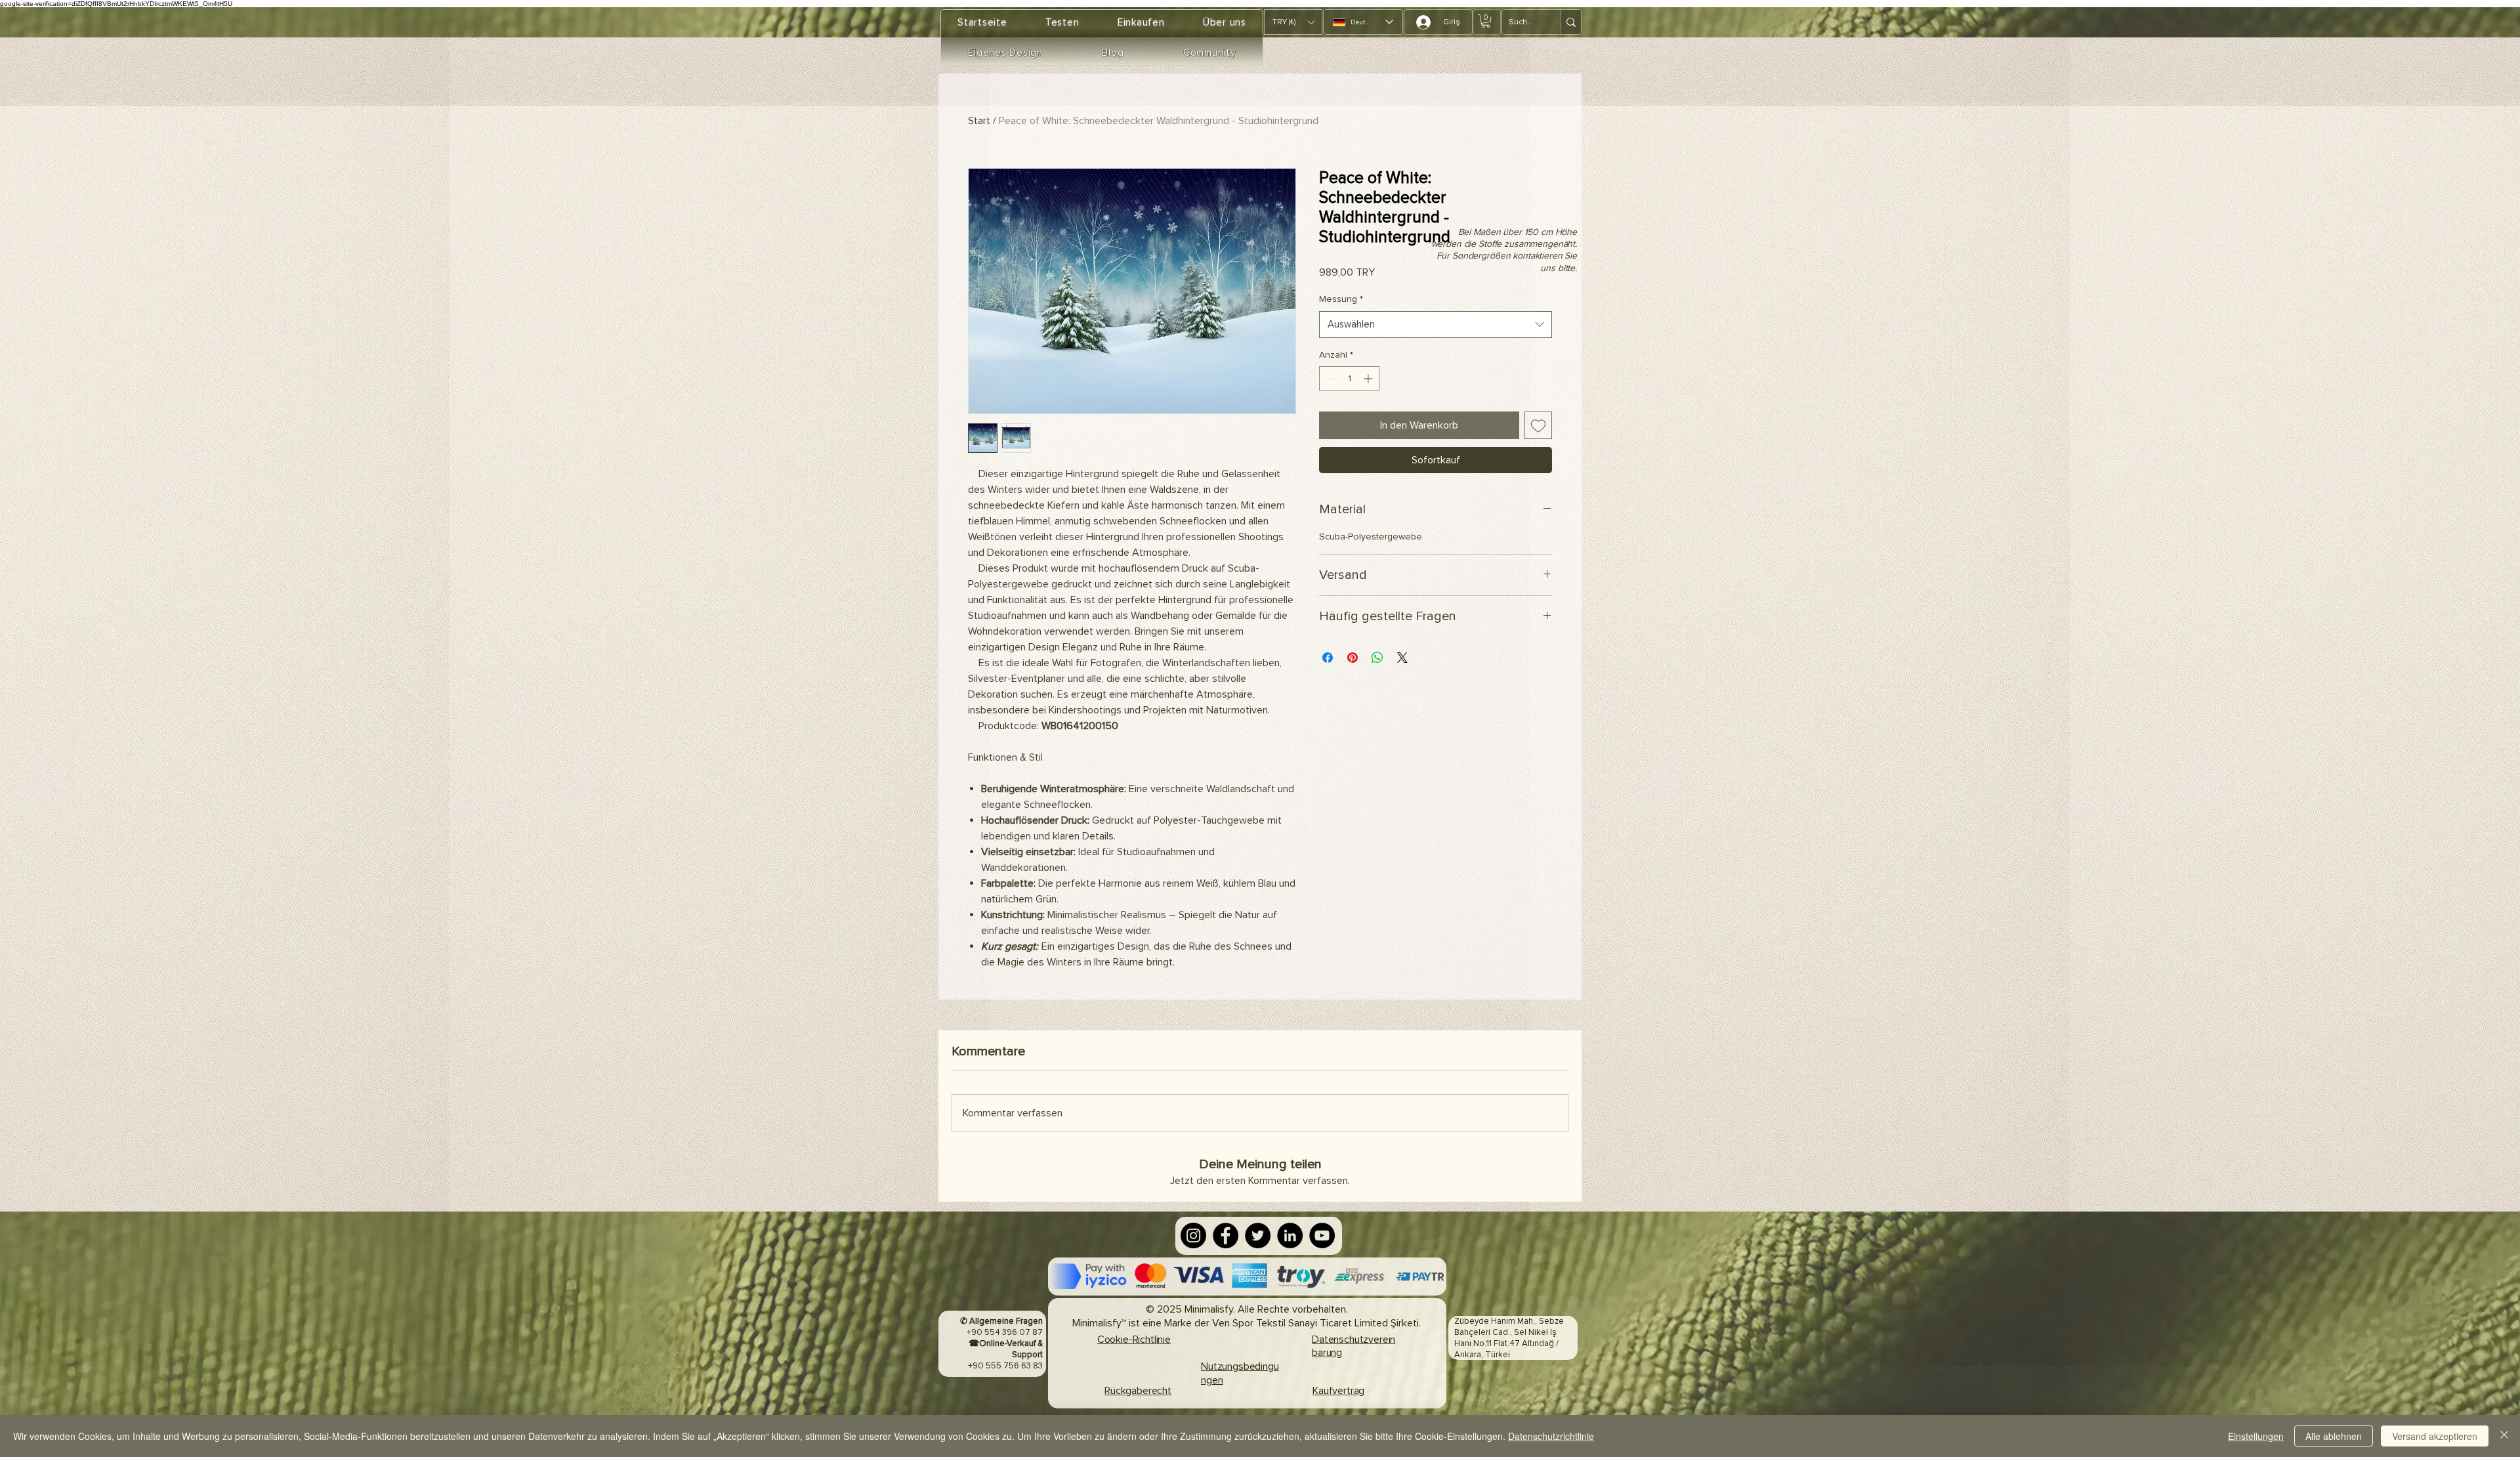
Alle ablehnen (2334, 1436)
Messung (1341, 299)
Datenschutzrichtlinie (1551, 1436)
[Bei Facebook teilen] (1328, 658)
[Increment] (1369, 378)
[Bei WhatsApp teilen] (1377, 658)
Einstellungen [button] (2256, 1436)
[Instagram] (1193, 1235)
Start (979, 121)
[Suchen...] (1571, 22)
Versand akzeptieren (2435, 1436)
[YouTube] (1322, 1235)
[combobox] (1436, 325)
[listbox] (1293, 22)
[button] (1293, 22)
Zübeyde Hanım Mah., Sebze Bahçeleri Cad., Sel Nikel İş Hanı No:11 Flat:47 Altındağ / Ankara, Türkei (1509, 1338)
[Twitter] (1258, 1235)
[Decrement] (1329, 378)
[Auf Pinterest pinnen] (1353, 658)
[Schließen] (2504, 1436)
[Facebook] (1226, 1235)
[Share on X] (1402, 658)
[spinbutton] (1349, 378)
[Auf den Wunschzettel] (1538, 425)
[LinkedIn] (1290, 1235)
